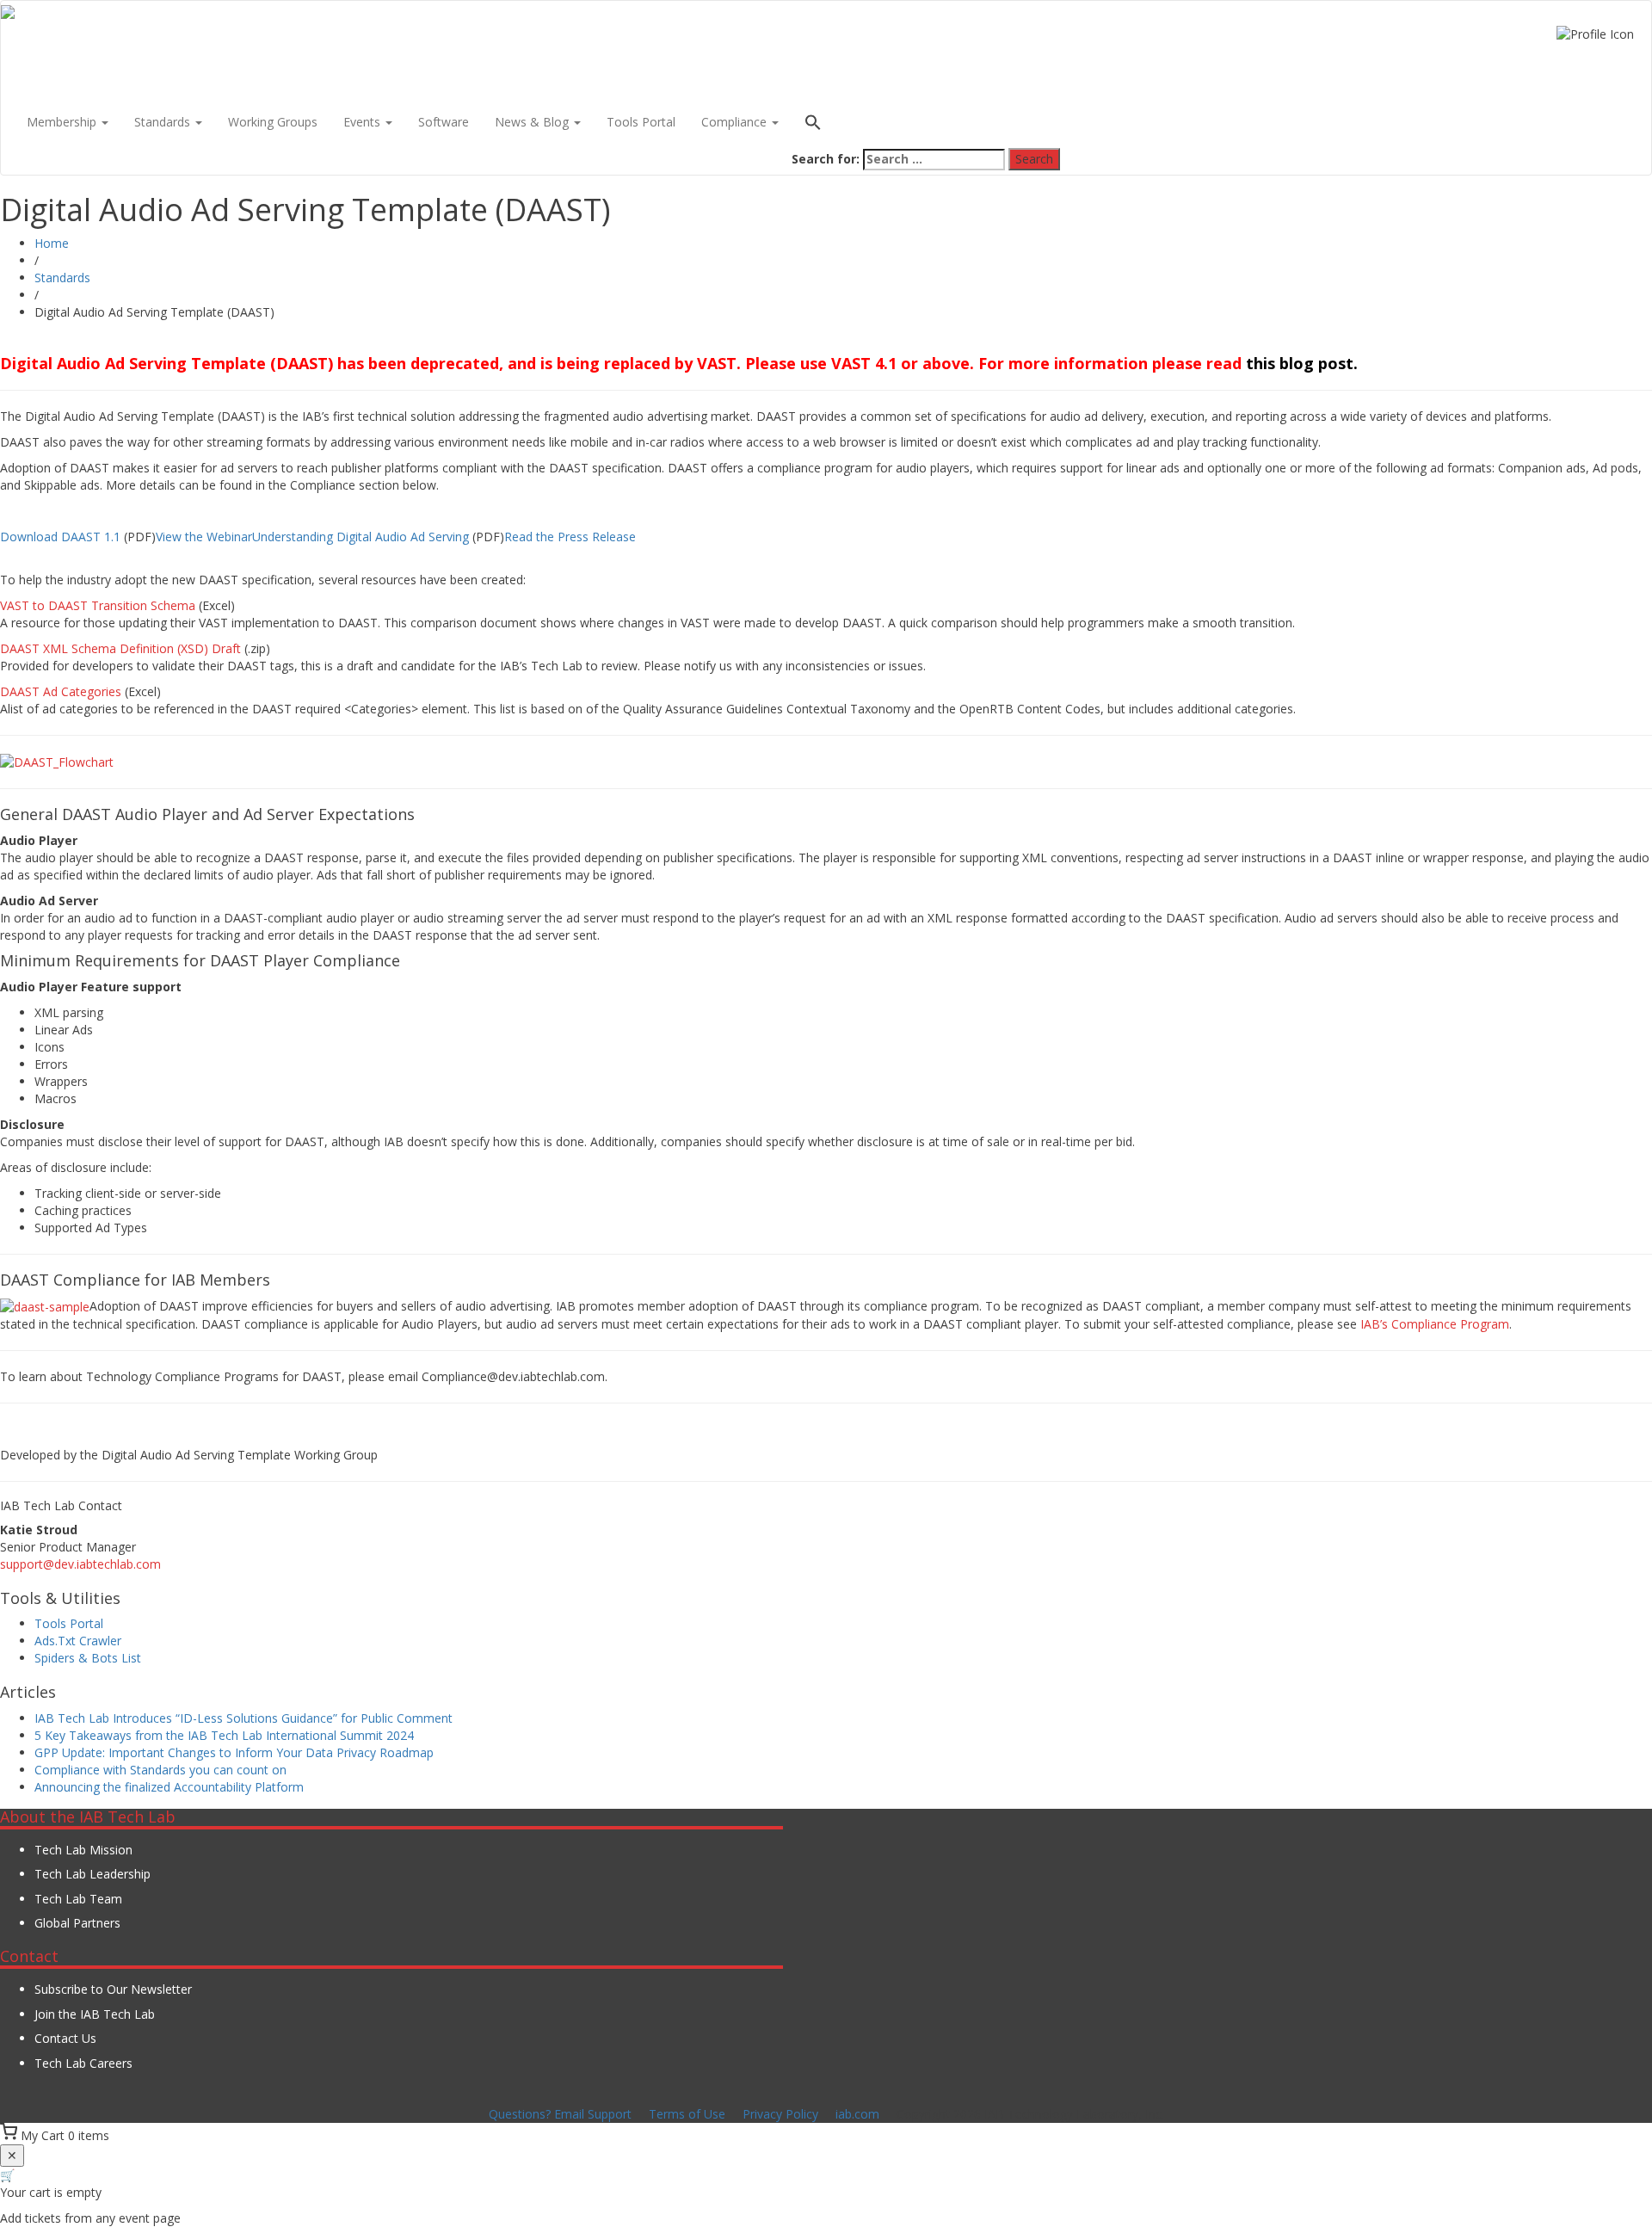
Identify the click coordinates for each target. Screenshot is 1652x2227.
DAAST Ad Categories (61, 691)
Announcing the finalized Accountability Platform (169, 1787)
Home (52, 243)
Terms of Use (687, 2114)
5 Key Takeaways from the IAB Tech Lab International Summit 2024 (224, 1735)
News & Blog (533, 122)
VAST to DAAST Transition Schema (98, 605)
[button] (926, 124)
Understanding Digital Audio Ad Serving (361, 537)
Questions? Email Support (560, 2114)
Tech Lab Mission (83, 1850)
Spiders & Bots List (88, 1658)
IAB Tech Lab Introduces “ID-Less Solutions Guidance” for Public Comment (243, 1718)
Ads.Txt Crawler (78, 1641)
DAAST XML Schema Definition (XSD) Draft (120, 648)
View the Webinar (204, 537)
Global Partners (77, 1923)
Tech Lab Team (78, 1899)
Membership (63, 122)
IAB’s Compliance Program (1435, 1324)
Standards (164, 122)
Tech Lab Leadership (92, 1874)
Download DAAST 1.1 (60, 537)
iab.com (857, 2114)
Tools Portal (641, 122)
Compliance (736, 122)
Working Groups (273, 122)
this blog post (1300, 363)
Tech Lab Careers (83, 2063)
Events (364, 122)
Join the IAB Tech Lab (95, 2014)
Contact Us (65, 2038)
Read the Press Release (570, 537)
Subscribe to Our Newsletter (113, 1989)
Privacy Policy (780, 2114)
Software (444, 122)
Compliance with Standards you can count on (160, 1770)
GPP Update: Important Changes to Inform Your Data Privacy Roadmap (234, 1752)
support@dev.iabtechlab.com (80, 1564)
